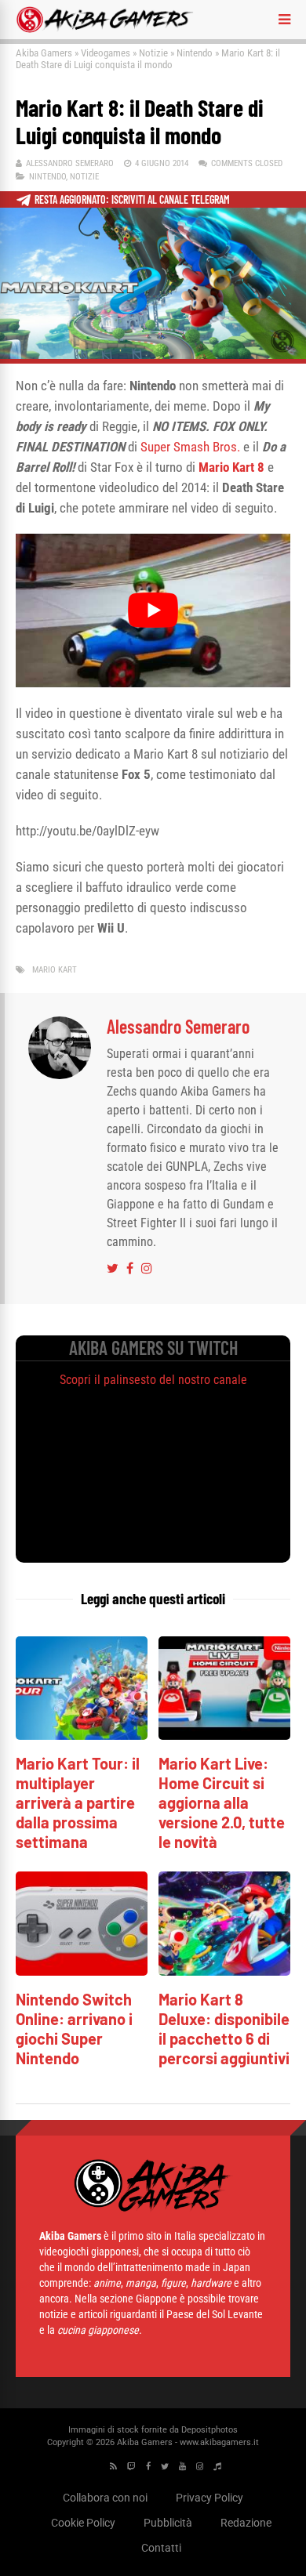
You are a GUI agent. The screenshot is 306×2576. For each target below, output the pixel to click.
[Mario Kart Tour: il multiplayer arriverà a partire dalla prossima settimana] (82, 1735)
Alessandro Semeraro (70, 163)
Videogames (106, 53)
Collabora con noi (105, 2498)
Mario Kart (55, 970)
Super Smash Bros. (190, 447)
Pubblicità (168, 2523)
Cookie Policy (83, 2523)
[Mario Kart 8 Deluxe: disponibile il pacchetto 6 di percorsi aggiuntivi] (224, 1971)
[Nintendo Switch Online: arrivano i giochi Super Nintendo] (82, 1971)
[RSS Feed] (113, 2467)
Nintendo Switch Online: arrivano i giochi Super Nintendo (74, 2029)
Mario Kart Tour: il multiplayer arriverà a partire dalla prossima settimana (78, 1802)
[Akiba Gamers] (105, 30)
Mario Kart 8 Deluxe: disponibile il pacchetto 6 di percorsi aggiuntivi (224, 2029)
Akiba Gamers (44, 53)
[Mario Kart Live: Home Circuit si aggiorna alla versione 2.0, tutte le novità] (224, 1735)
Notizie (153, 53)
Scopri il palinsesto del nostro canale (153, 1380)
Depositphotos (209, 2430)
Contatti (161, 2548)
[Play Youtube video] (153, 611)
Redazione (246, 2523)
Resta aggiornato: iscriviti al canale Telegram (132, 199)
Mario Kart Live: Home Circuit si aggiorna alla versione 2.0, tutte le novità (222, 1802)
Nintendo (195, 53)
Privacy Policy (209, 2498)
